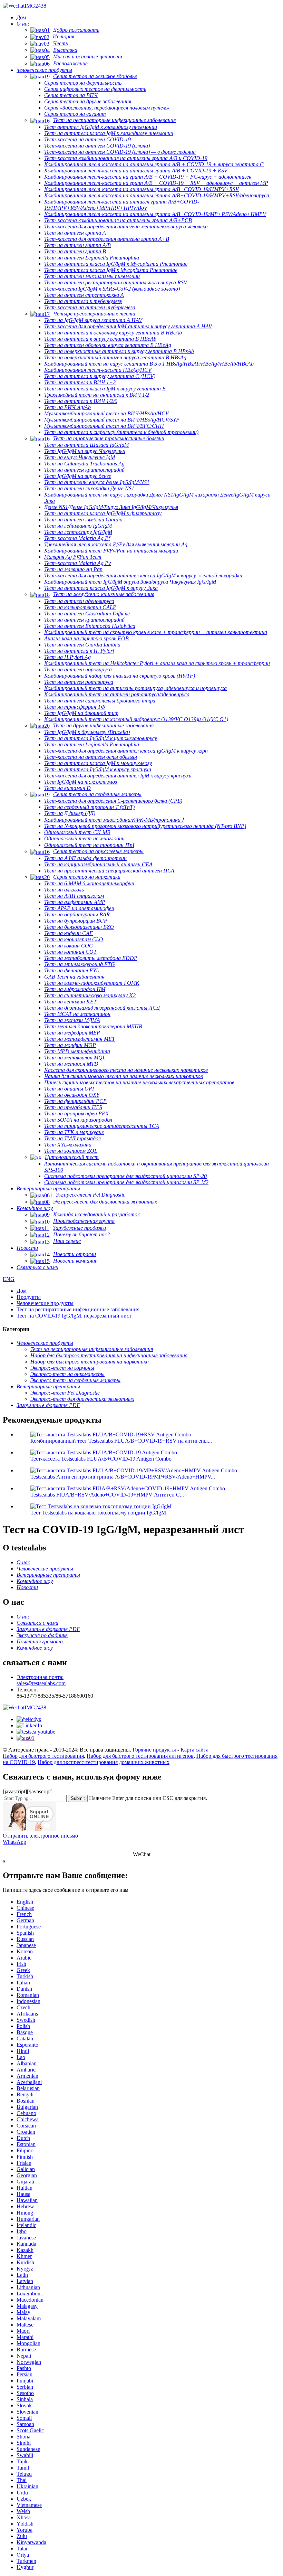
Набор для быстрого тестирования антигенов (140, 1756)
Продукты (29, 1297)
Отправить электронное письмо (40, 1836)
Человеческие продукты (45, 1303)
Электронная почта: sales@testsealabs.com (41, 1680)
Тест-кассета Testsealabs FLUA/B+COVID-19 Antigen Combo (101, 1459)
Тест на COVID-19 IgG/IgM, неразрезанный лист (74, 1316)
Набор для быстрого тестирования (43, 1756)
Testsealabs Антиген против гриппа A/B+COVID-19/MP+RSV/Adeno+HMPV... (123, 1477)
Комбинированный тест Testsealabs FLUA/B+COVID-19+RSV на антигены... (121, 1441)
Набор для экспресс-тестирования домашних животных (104, 1762)
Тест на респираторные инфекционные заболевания (78, 1309)
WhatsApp (14, 1842)
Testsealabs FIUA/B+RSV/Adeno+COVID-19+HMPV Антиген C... (107, 1495)
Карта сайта (194, 1750)
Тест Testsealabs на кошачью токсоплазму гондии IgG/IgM (98, 1513)
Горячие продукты (154, 1750)
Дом (22, 1291)
